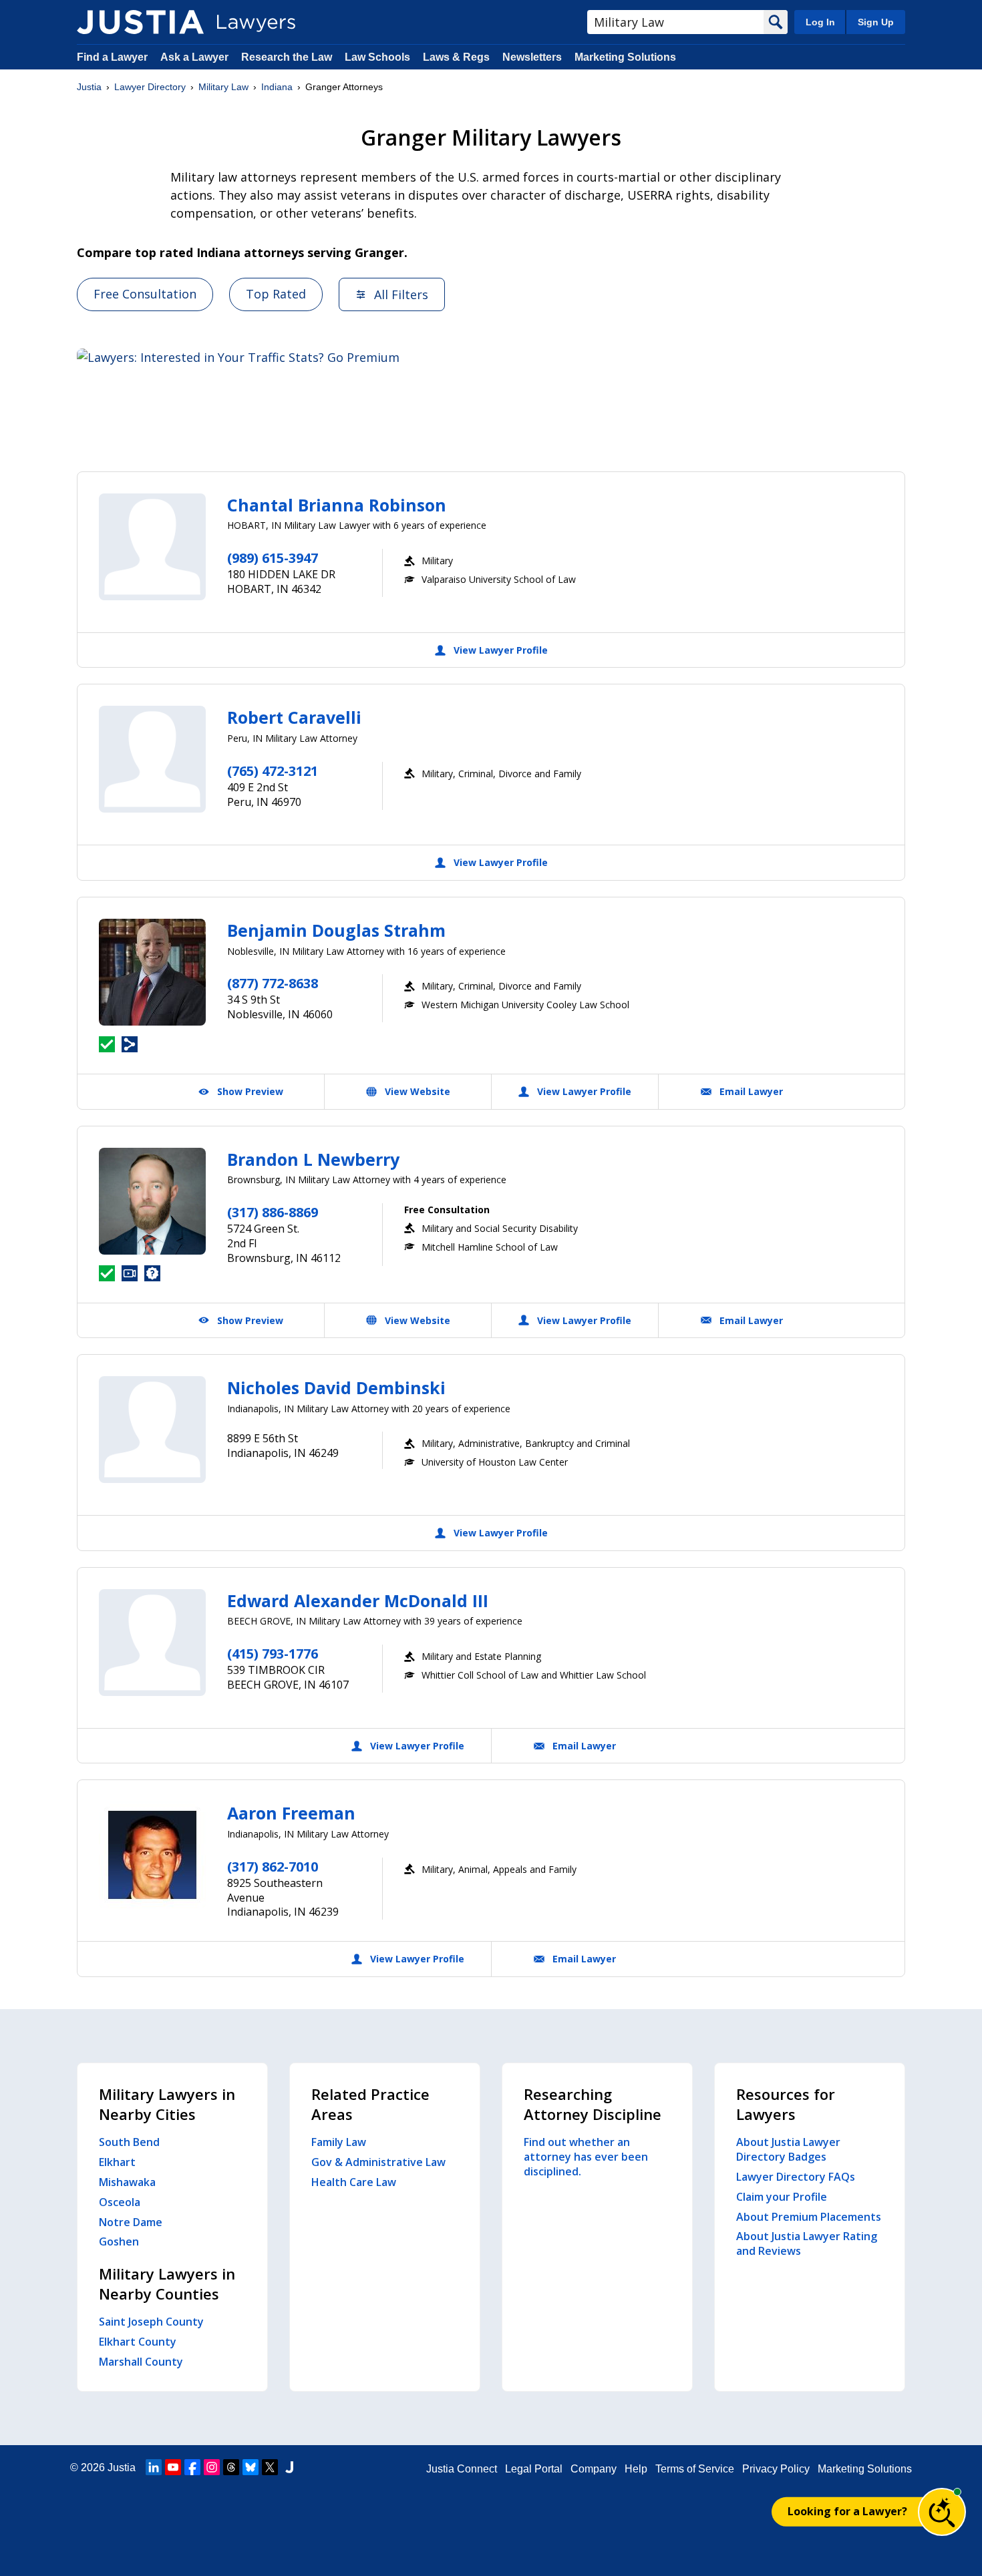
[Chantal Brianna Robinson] (152, 547)
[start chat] (942, 2512)
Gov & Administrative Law (378, 2162)
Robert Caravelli (294, 717)
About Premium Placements (809, 2217)
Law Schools (377, 57)
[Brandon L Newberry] (152, 1201)
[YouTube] (173, 2467)
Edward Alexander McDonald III (358, 1600)
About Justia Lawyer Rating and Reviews (807, 2243)
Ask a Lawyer (196, 57)
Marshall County (141, 2362)
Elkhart (117, 2162)
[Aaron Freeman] (152, 1855)
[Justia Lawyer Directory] (140, 22)
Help (636, 2469)
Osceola (120, 2202)
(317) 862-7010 (273, 1867)
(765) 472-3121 (273, 771)
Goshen (119, 2241)
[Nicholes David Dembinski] (152, 1430)
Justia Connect (462, 2469)
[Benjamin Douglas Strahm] (152, 972)
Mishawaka (127, 2182)
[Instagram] (212, 2467)
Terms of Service (695, 2469)
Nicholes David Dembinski (336, 1387)
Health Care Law (354, 2182)
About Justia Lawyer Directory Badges (788, 2149)
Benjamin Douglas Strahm (336, 930)
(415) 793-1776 (273, 1654)
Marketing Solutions (625, 57)
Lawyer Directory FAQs (796, 2177)
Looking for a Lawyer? (847, 2511)
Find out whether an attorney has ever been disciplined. (586, 2157)
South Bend (129, 2142)
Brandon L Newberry (313, 1159)
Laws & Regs (456, 57)
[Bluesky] (251, 2467)
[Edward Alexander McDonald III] (152, 1643)
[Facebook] (192, 2467)
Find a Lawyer (112, 57)
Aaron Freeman (291, 1813)
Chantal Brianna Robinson (337, 505)
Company (594, 2469)
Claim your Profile (782, 2197)
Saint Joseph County (151, 2322)
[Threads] (231, 2467)
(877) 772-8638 (273, 983)
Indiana (277, 87)
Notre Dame (131, 2222)
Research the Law (287, 57)
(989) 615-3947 (273, 558)
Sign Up (876, 22)
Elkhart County (138, 2342)
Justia (89, 87)
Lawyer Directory (150, 87)
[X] (270, 2467)
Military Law (223, 87)
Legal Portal (534, 2469)
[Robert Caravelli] (152, 759)
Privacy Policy (776, 2469)
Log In (820, 22)
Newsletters (532, 57)
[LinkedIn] (154, 2467)
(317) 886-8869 (273, 1212)
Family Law (339, 2142)
